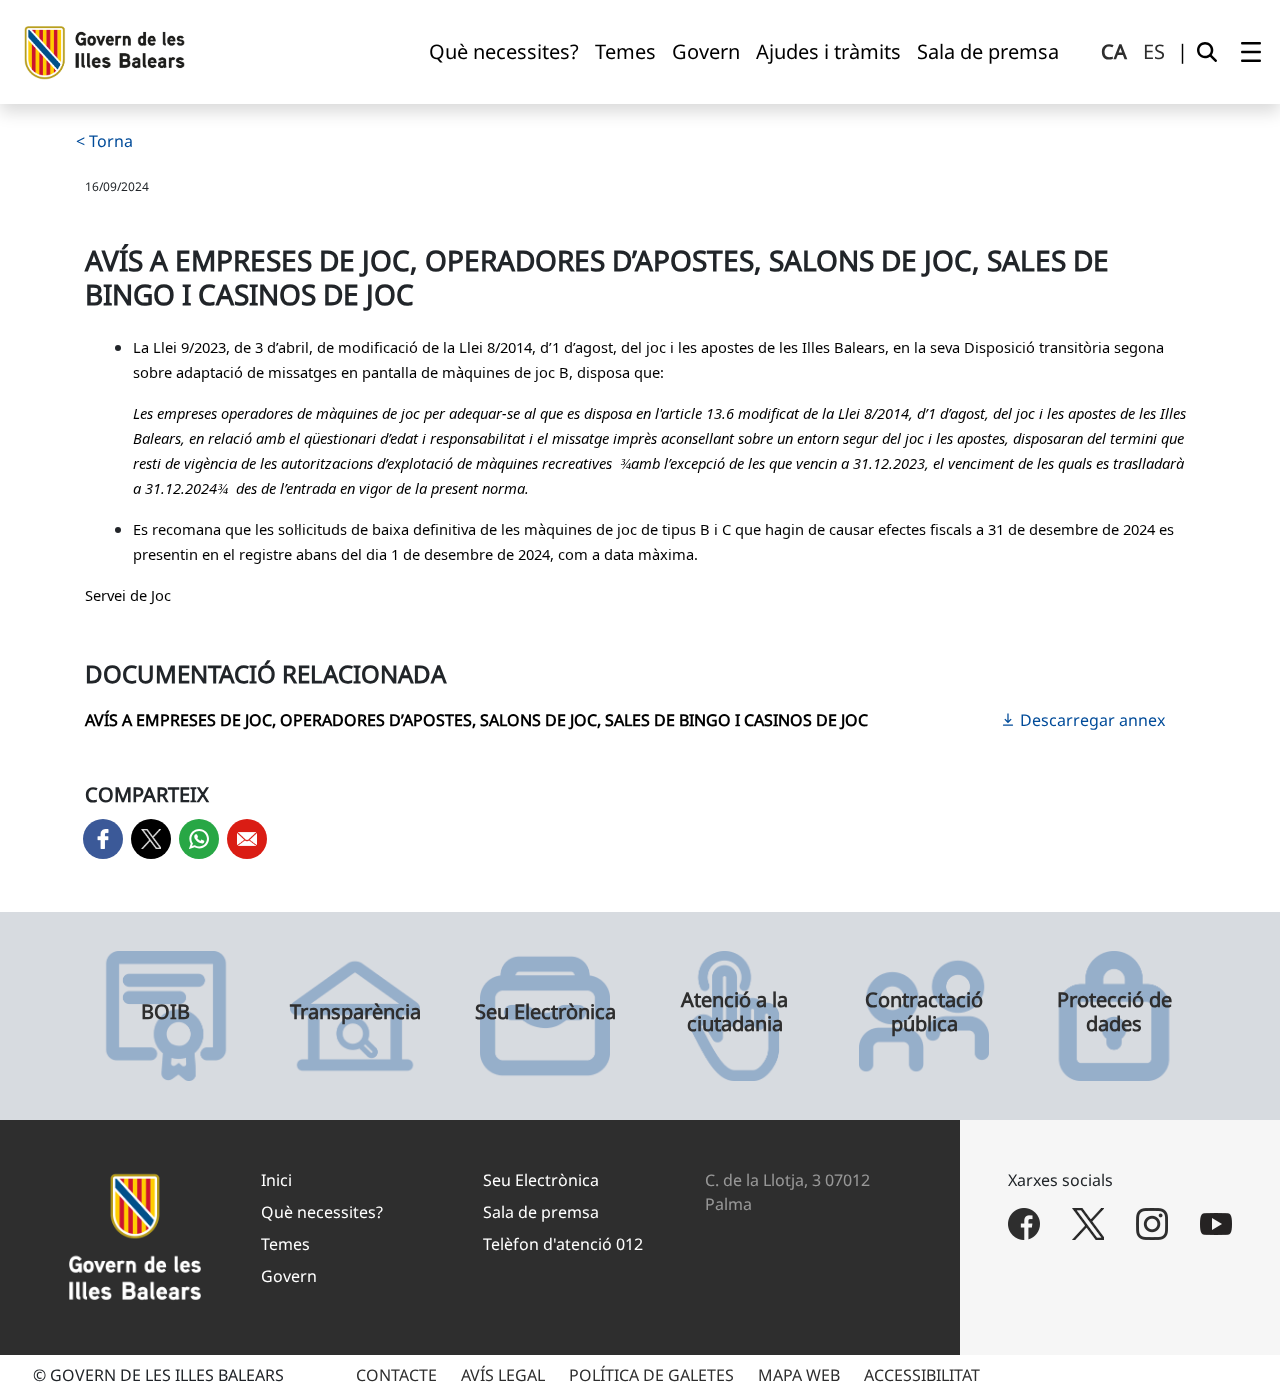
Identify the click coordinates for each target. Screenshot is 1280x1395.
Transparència (355, 1012)
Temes (285, 1244)
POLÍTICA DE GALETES (651, 1375)
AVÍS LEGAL (503, 1375)
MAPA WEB (799, 1375)
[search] (1207, 52)
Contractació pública (924, 1012)
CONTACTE (396, 1375)
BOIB (165, 1012)
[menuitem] (504, 52)
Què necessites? (322, 1212)
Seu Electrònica (545, 1012)
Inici (276, 1180)
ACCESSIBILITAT (922, 1375)
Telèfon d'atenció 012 (563, 1244)
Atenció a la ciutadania (734, 1012)
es (1154, 51)
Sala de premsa (541, 1212)
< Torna (104, 141)
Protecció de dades (1114, 1012)
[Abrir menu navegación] (1251, 52)
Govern (289, 1276)
